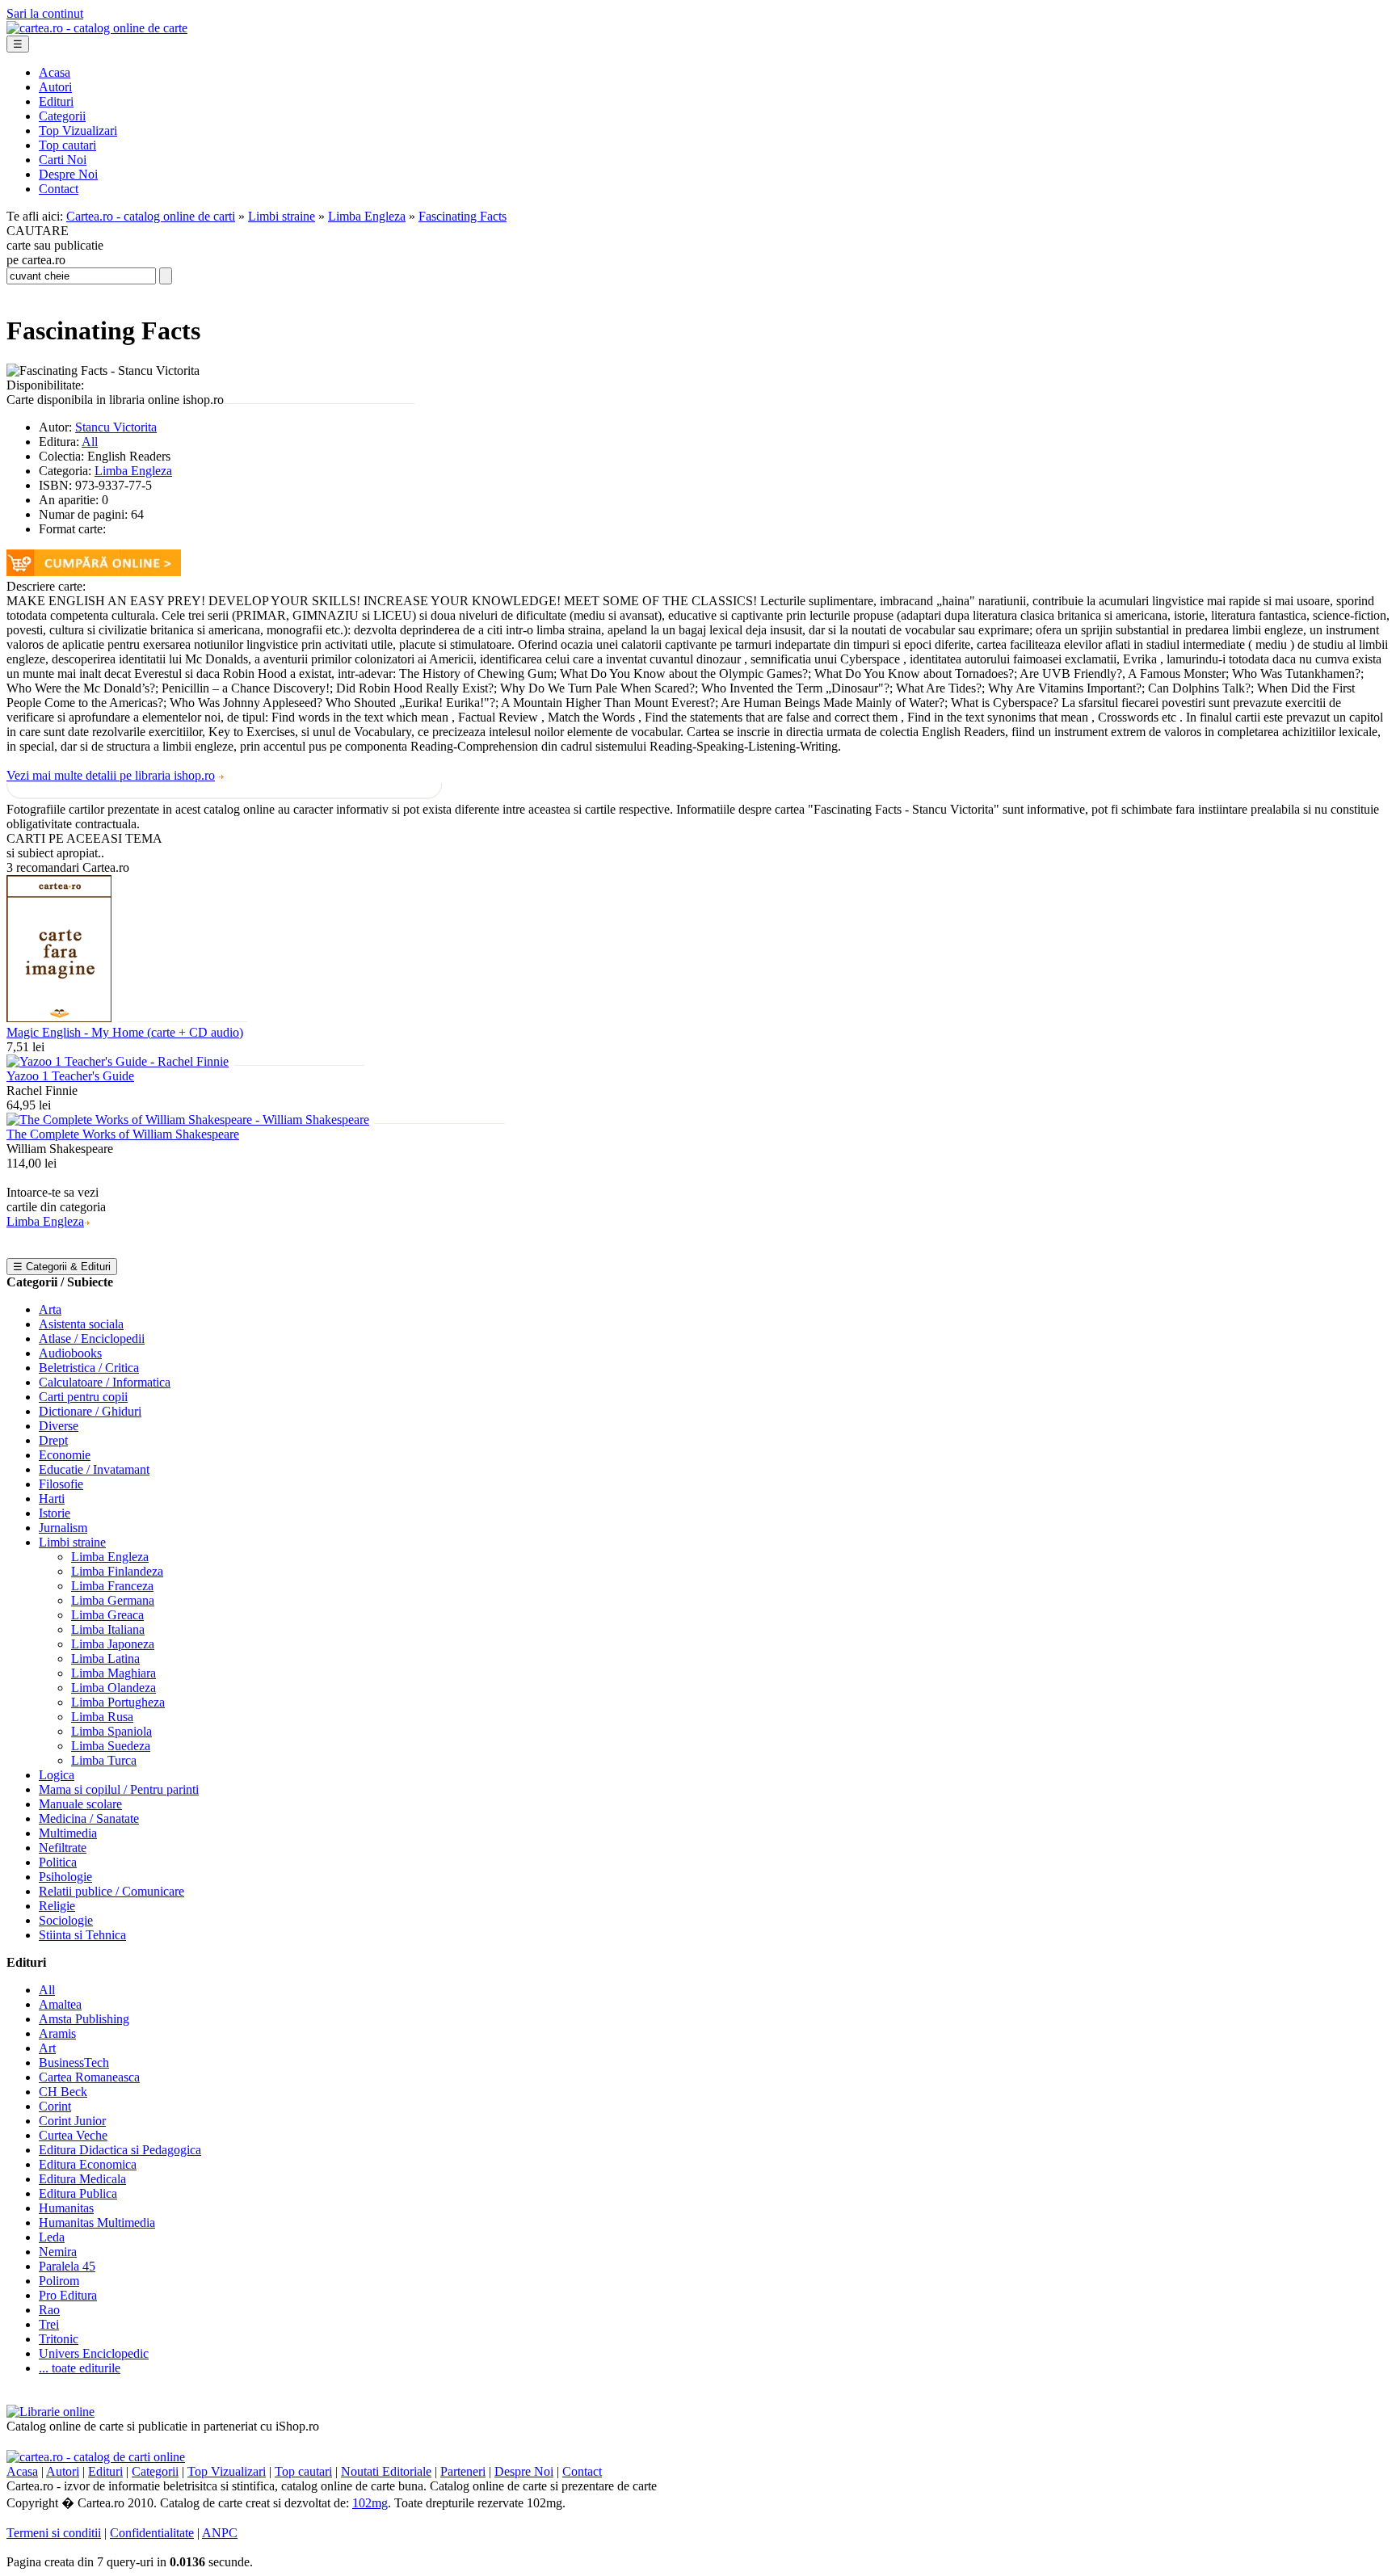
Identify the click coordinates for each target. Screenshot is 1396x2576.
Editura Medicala (82, 2179)
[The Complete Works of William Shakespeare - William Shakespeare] (188, 1120)
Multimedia (68, 1833)
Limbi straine (282, 216)
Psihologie (65, 1877)
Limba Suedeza (111, 1746)
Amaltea (60, 2004)
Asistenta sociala (81, 1324)
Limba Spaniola (111, 1731)
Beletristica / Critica (89, 1368)
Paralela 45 (67, 2266)
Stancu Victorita (116, 427)
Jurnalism (63, 1528)
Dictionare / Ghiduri (90, 1411)
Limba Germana (113, 1600)
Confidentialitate (152, 2533)
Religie (57, 1906)
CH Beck (63, 2092)
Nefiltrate (63, 1848)
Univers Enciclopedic (94, 2353)
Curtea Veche (73, 2135)
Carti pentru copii (83, 1397)
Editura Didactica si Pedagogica (120, 2150)
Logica (57, 1775)
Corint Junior (72, 2121)
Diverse (59, 1426)
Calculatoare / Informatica (105, 1382)
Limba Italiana (108, 1629)
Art (47, 2048)
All (90, 442)
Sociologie (66, 1920)
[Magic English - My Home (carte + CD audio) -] (59, 1018)
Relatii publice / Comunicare (111, 1891)
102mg (370, 2503)
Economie (65, 1455)
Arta (50, 1309)
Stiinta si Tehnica (82, 1935)
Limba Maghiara (114, 1673)
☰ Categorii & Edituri (62, 1267)
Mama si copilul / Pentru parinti (119, 1789)
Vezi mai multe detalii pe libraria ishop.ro (111, 775)
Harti (52, 1498)
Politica (58, 1862)
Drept (53, 1440)
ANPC (220, 2533)
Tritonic (59, 2339)
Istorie (55, 1513)
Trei (49, 2324)
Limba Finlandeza (117, 1571)
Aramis (57, 2033)
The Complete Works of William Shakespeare (123, 1134)
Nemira (58, 2252)
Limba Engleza (367, 216)
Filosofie (61, 1484)
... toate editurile (80, 2368)
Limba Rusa (102, 1717)
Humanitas (66, 2208)
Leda (52, 2237)
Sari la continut (45, 13)
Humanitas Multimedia (97, 2222)
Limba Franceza (112, 1586)
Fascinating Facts (463, 216)
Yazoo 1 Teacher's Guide (70, 1076)
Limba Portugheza (118, 1702)
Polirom (59, 2281)
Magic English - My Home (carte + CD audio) (125, 1032)
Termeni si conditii (54, 2533)
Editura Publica (78, 2193)
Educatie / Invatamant (94, 1469)
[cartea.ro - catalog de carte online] (97, 28)
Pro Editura (68, 2295)
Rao (49, 2310)
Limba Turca (104, 1760)
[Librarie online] (50, 2412)
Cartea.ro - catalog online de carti (151, 216)
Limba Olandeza (114, 1688)
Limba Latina (105, 1658)
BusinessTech (74, 2062)
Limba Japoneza (113, 1644)
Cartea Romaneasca (89, 2077)
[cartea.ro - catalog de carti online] (96, 2457)
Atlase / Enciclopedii (92, 1339)
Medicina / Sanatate (89, 1818)
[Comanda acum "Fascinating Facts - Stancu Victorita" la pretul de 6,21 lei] (94, 572)
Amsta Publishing (84, 2019)
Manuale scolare (80, 1804)
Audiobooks (70, 1353)
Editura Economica (88, 2164)
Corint (55, 2106)
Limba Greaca (107, 1615)
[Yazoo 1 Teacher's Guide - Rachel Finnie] (118, 1061)
